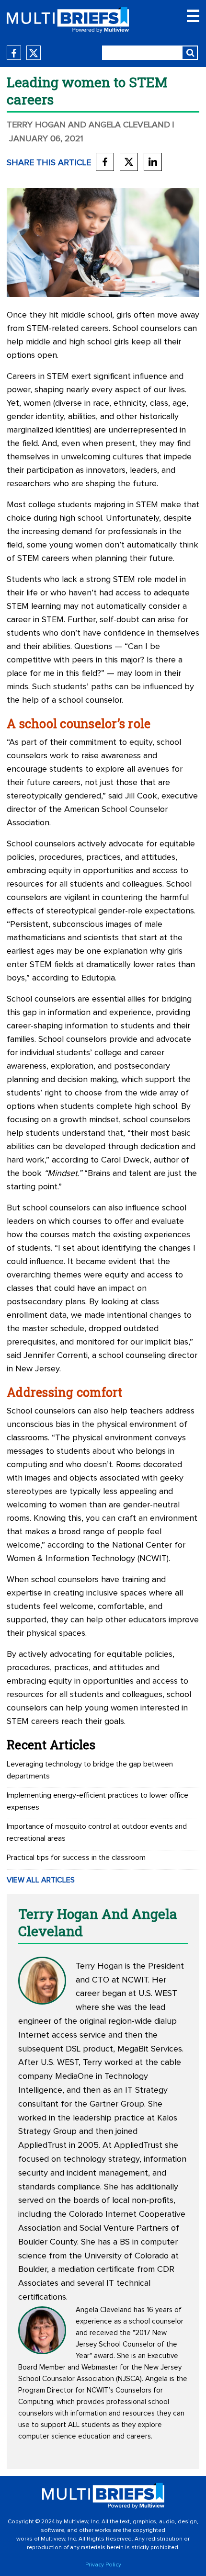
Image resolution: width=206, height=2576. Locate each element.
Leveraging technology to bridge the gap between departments (90, 1770)
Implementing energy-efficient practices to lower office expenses (97, 1801)
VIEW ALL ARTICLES (41, 1880)
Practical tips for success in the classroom (76, 1858)
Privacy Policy (103, 2565)
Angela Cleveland (104, 2310)
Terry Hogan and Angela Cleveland (88, 125)
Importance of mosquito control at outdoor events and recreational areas (97, 1832)
